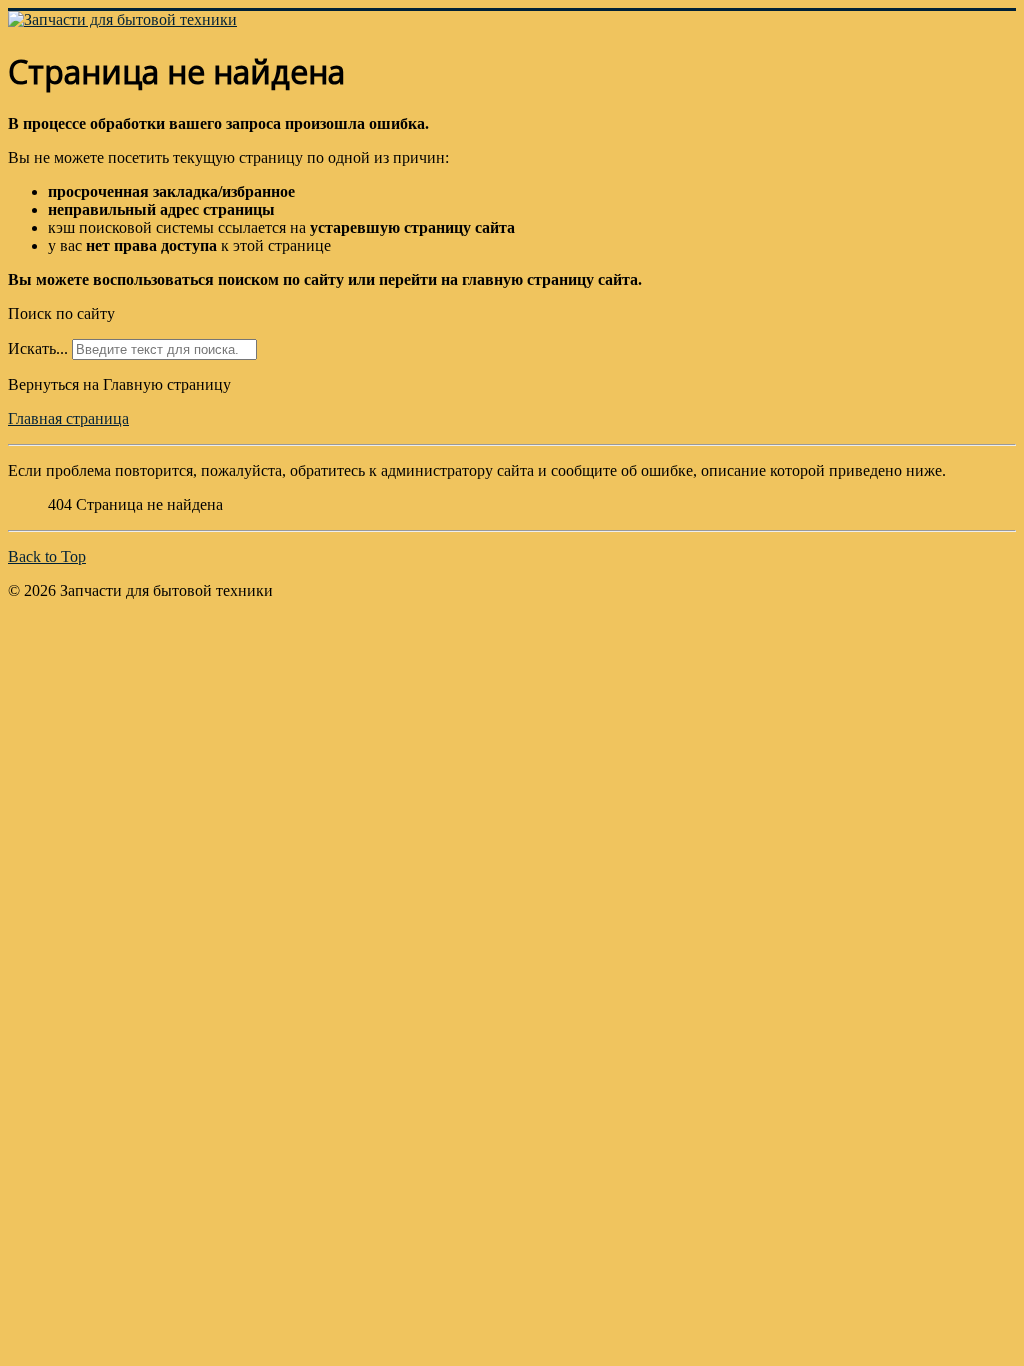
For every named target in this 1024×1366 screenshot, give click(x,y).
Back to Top (47, 556)
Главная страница (68, 418)
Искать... (38, 348)
